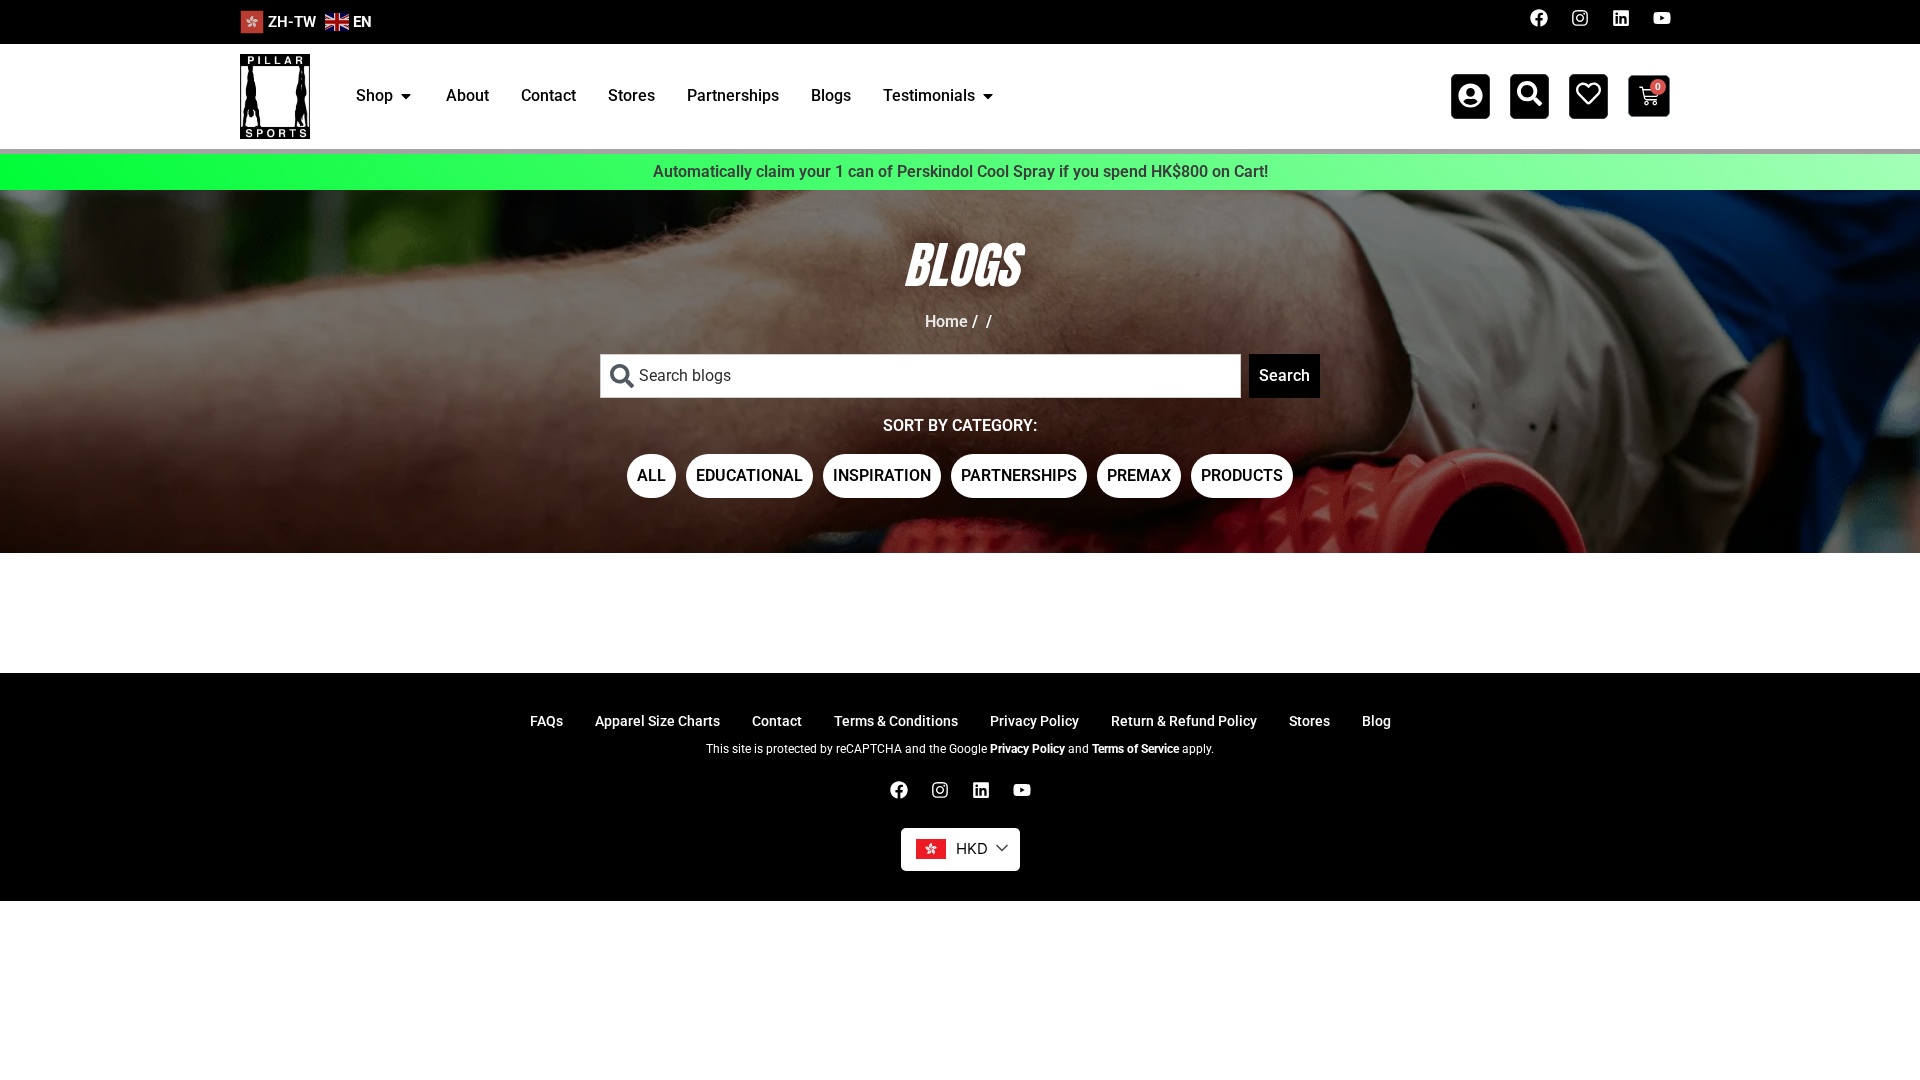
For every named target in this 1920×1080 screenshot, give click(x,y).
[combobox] (920, 376)
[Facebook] (1539, 18)
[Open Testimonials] (988, 96)
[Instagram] (1580, 18)
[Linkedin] (1621, 18)
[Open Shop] (406, 96)
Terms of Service (1135, 749)
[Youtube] (1662, 18)
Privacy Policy (1027, 749)
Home (946, 321)
